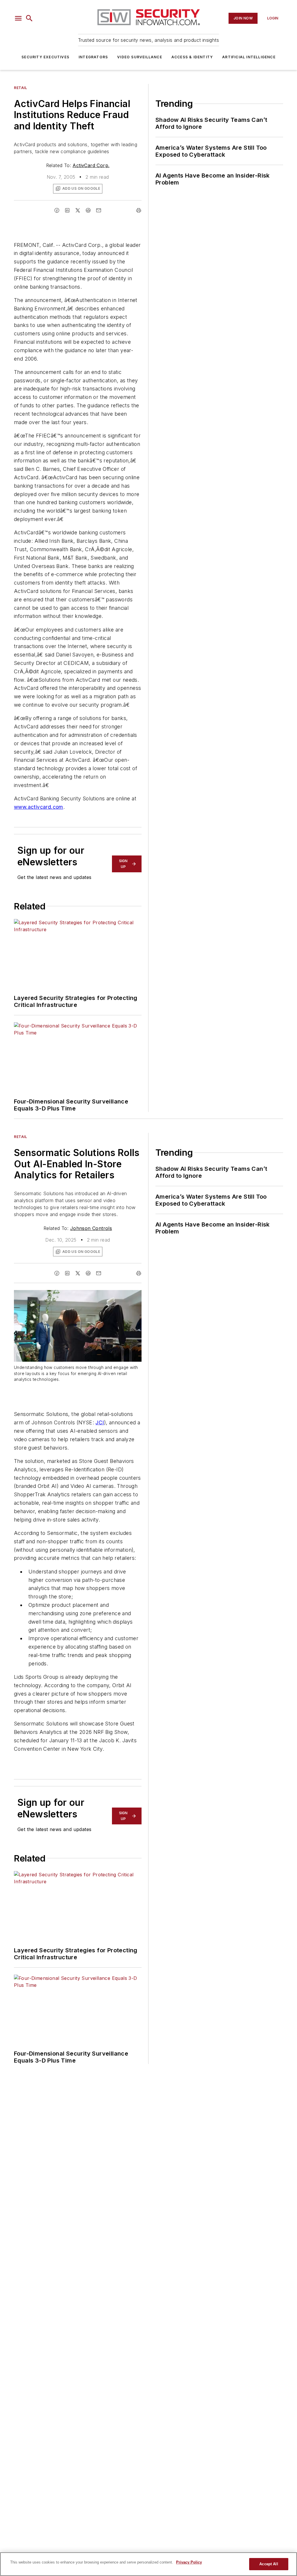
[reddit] (88, 210)
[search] (29, 18)
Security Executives (45, 57)
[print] (139, 210)
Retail (21, 88)
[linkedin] (67, 210)
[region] (148, 2564)
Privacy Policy (189, 2562)
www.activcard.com (39, 807)
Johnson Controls (91, 1228)
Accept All (269, 2564)
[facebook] (57, 210)
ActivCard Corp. (91, 165)
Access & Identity (192, 57)
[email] (99, 210)
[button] (18, 18)
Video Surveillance (140, 57)
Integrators (93, 57)
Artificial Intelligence (249, 57)
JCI (100, 1422)
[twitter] (78, 210)
